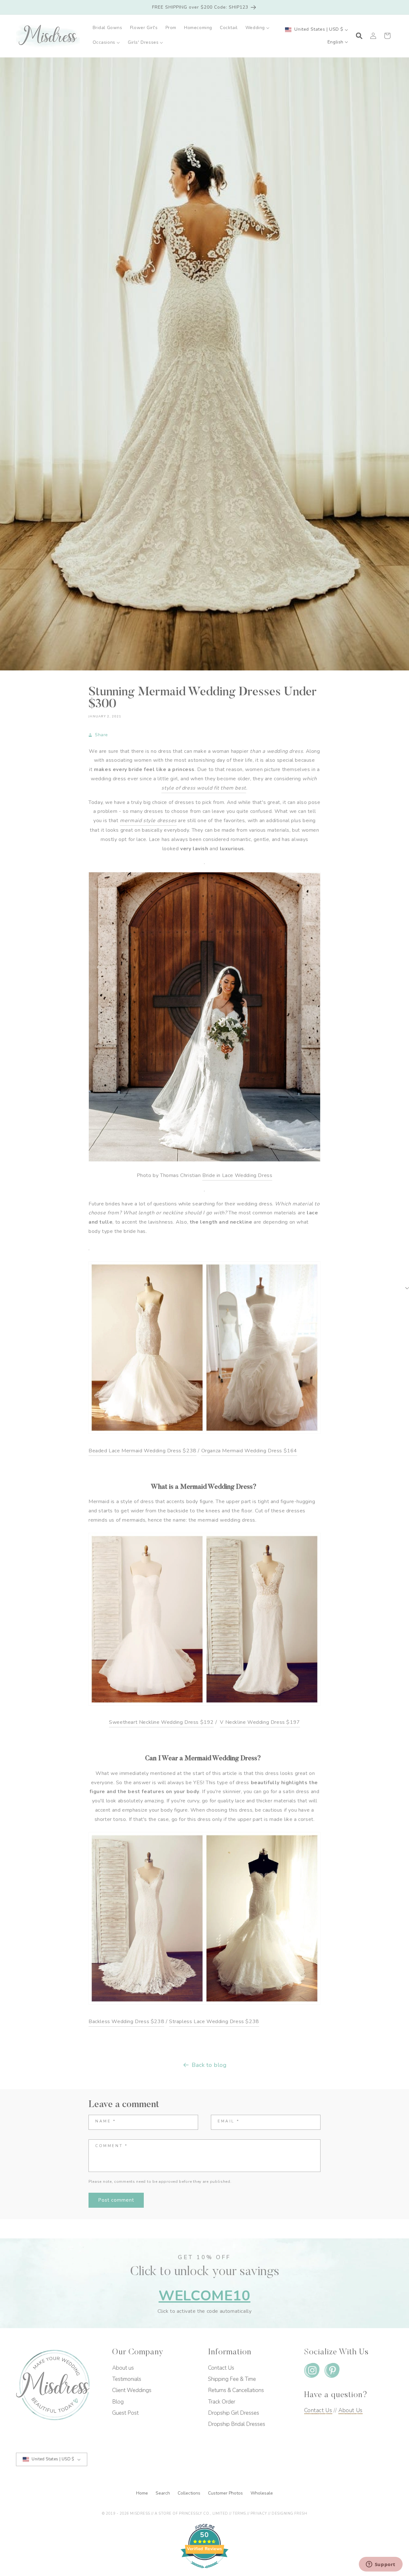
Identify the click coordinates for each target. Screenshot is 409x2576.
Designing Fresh (289, 2514)
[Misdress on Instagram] (312, 2372)
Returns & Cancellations (236, 2390)
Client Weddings (132, 2390)
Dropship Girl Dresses (234, 2413)
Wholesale (262, 2493)
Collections (190, 2493)
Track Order (222, 2402)
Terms (239, 2514)
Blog (118, 2402)
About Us (351, 2410)
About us (123, 2368)
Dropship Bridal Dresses (237, 2424)
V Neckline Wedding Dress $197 (260, 1722)
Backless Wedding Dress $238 (126, 2022)
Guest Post (125, 2413)
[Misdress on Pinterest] (332, 2372)
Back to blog (209, 2065)
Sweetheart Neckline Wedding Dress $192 (161, 1722)
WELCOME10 (204, 2296)
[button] (258, 28)
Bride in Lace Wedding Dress (237, 1175)
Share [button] (101, 735)
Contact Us (221, 2368)
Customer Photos (226, 2493)
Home (143, 2493)
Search (163, 2493)
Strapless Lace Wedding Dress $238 (214, 2022)
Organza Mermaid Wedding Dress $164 (249, 1451)
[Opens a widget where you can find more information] (381, 2565)
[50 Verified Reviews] (204, 2572)
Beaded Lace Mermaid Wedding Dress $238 (143, 1451)
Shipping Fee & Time (232, 2379)
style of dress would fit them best (204, 788)
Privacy (259, 2514)
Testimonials (127, 2379)
